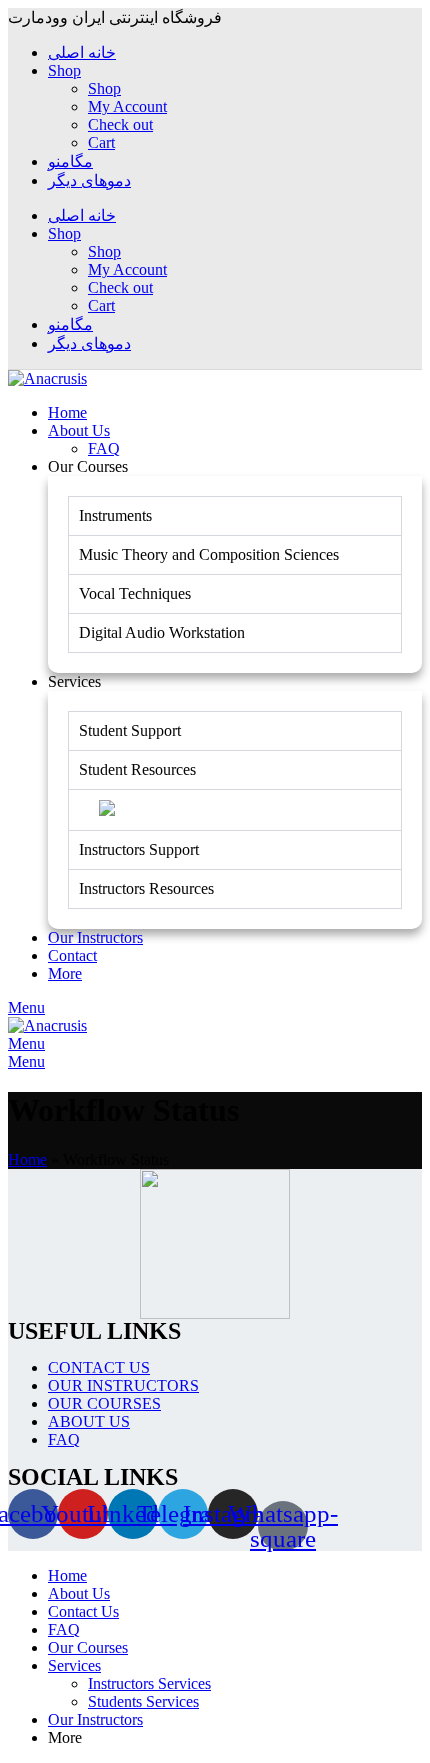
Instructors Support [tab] (139, 849)
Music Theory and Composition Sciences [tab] (209, 554)
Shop (104, 88)
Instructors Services (149, 1683)
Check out (120, 124)
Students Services (143, 1701)
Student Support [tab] (130, 730)
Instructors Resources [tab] (146, 888)
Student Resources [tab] (137, 769)
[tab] (235, 809)
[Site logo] (47, 378)
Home (27, 1159)
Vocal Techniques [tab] (135, 593)
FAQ (104, 448)
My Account (127, 106)
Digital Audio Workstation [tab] (162, 632)
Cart (101, 142)
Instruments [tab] (115, 515)
